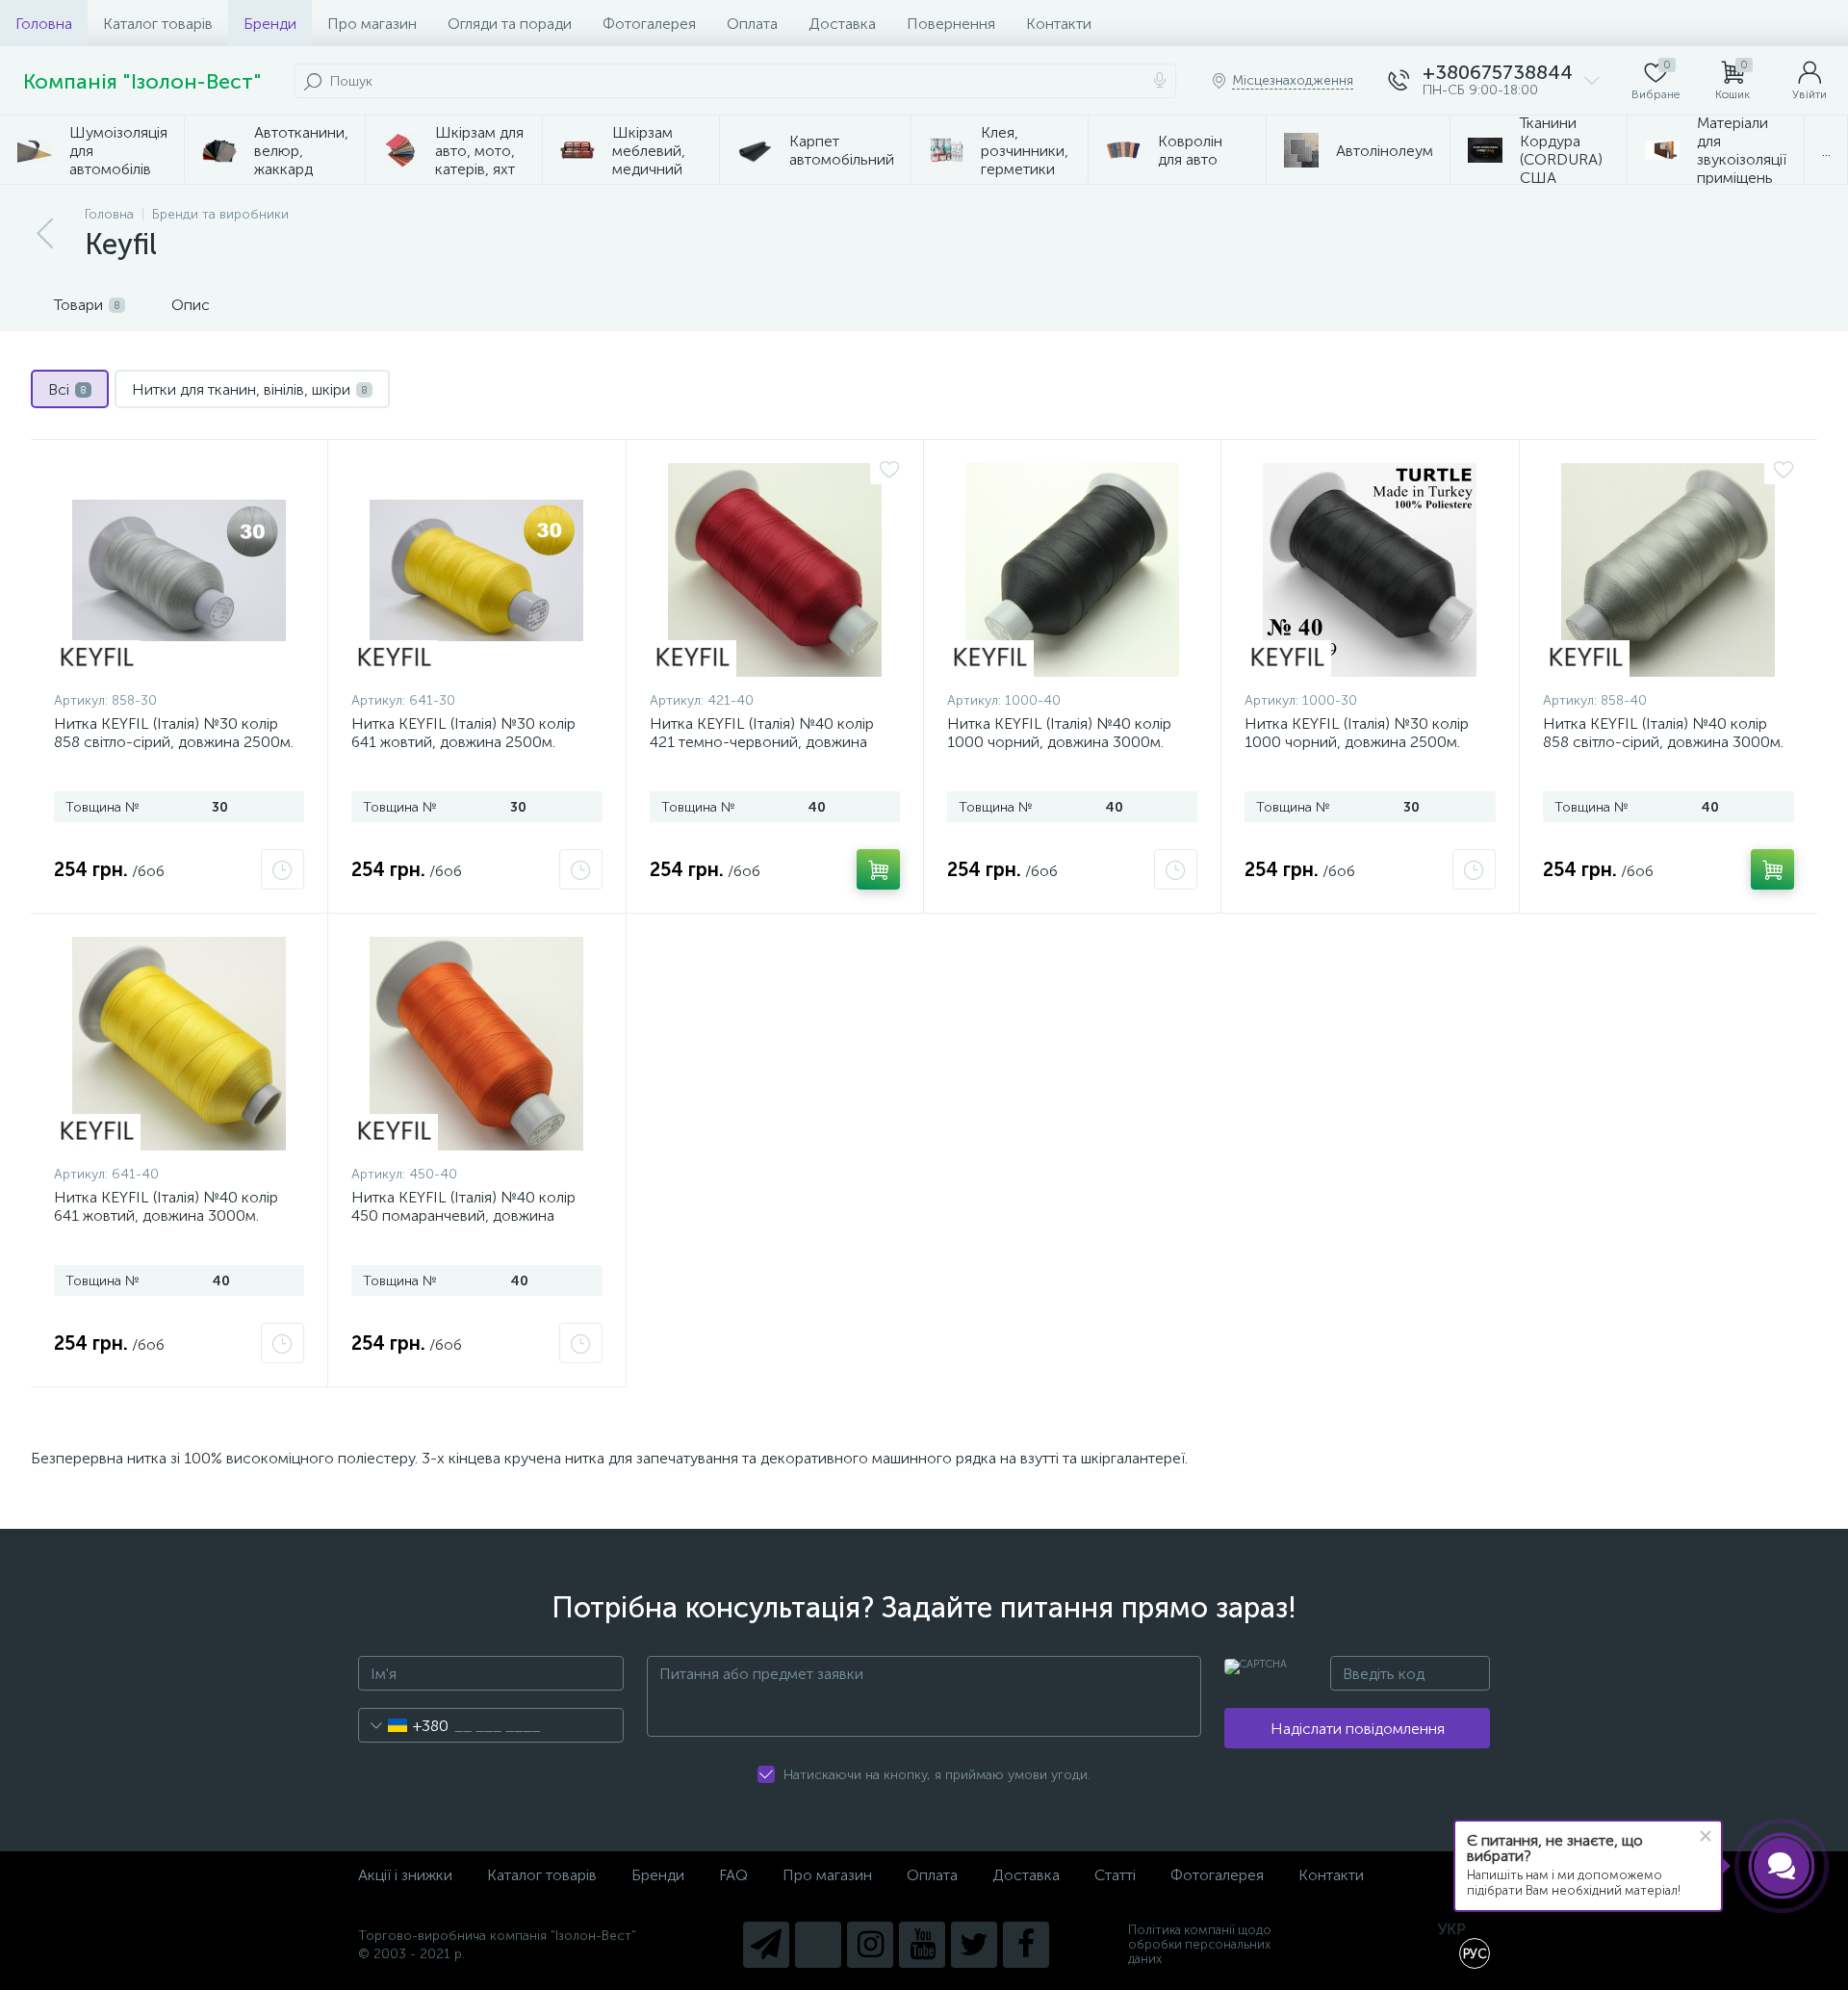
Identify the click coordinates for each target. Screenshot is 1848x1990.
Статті (1115, 1875)
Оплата (752, 24)
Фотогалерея (649, 24)
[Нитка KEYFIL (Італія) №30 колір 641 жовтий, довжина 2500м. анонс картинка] (476, 570)
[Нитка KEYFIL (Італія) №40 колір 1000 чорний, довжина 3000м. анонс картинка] (1072, 570)
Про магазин (372, 24)
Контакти (1059, 24)
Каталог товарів (158, 24)
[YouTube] (922, 1945)
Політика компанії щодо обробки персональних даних (1200, 1944)
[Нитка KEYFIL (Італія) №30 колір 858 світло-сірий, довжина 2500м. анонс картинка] (179, 570)
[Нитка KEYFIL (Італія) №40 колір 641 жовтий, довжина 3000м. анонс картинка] (179, 1044)
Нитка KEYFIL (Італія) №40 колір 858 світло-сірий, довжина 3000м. (1663, 733)
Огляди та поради (510, 24)
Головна (44, 24)
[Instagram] (870, 1945)
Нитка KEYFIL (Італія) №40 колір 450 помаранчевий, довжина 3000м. (463, 1215)
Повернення (951, 24)
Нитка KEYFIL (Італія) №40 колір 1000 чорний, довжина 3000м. (1059, 733)
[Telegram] (766, 1945)
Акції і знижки (405, 1875)
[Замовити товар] (282, 869)
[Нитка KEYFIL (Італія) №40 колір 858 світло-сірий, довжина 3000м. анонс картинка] (1668, 570)
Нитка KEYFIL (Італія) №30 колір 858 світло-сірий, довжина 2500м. (174, 733)
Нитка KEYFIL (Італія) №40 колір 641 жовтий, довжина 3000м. (166, 1206)
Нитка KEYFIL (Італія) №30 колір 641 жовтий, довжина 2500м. (463, 733)
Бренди (270, 24)
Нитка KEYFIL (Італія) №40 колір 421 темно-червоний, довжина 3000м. (762, 742)
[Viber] (818, 1945)
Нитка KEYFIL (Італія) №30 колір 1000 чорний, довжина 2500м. (1357, 733)
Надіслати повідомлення (1358, 1729)
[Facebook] (1026, 1945)
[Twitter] (974, 1945)
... (1826, 151)
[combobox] (404, 1725)
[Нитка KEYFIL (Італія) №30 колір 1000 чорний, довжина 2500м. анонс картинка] (1370, 570)
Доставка (842, 24)
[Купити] (878, 869)
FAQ (733, 1875)
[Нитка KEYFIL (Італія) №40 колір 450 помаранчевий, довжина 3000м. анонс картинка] (476, 1044)
